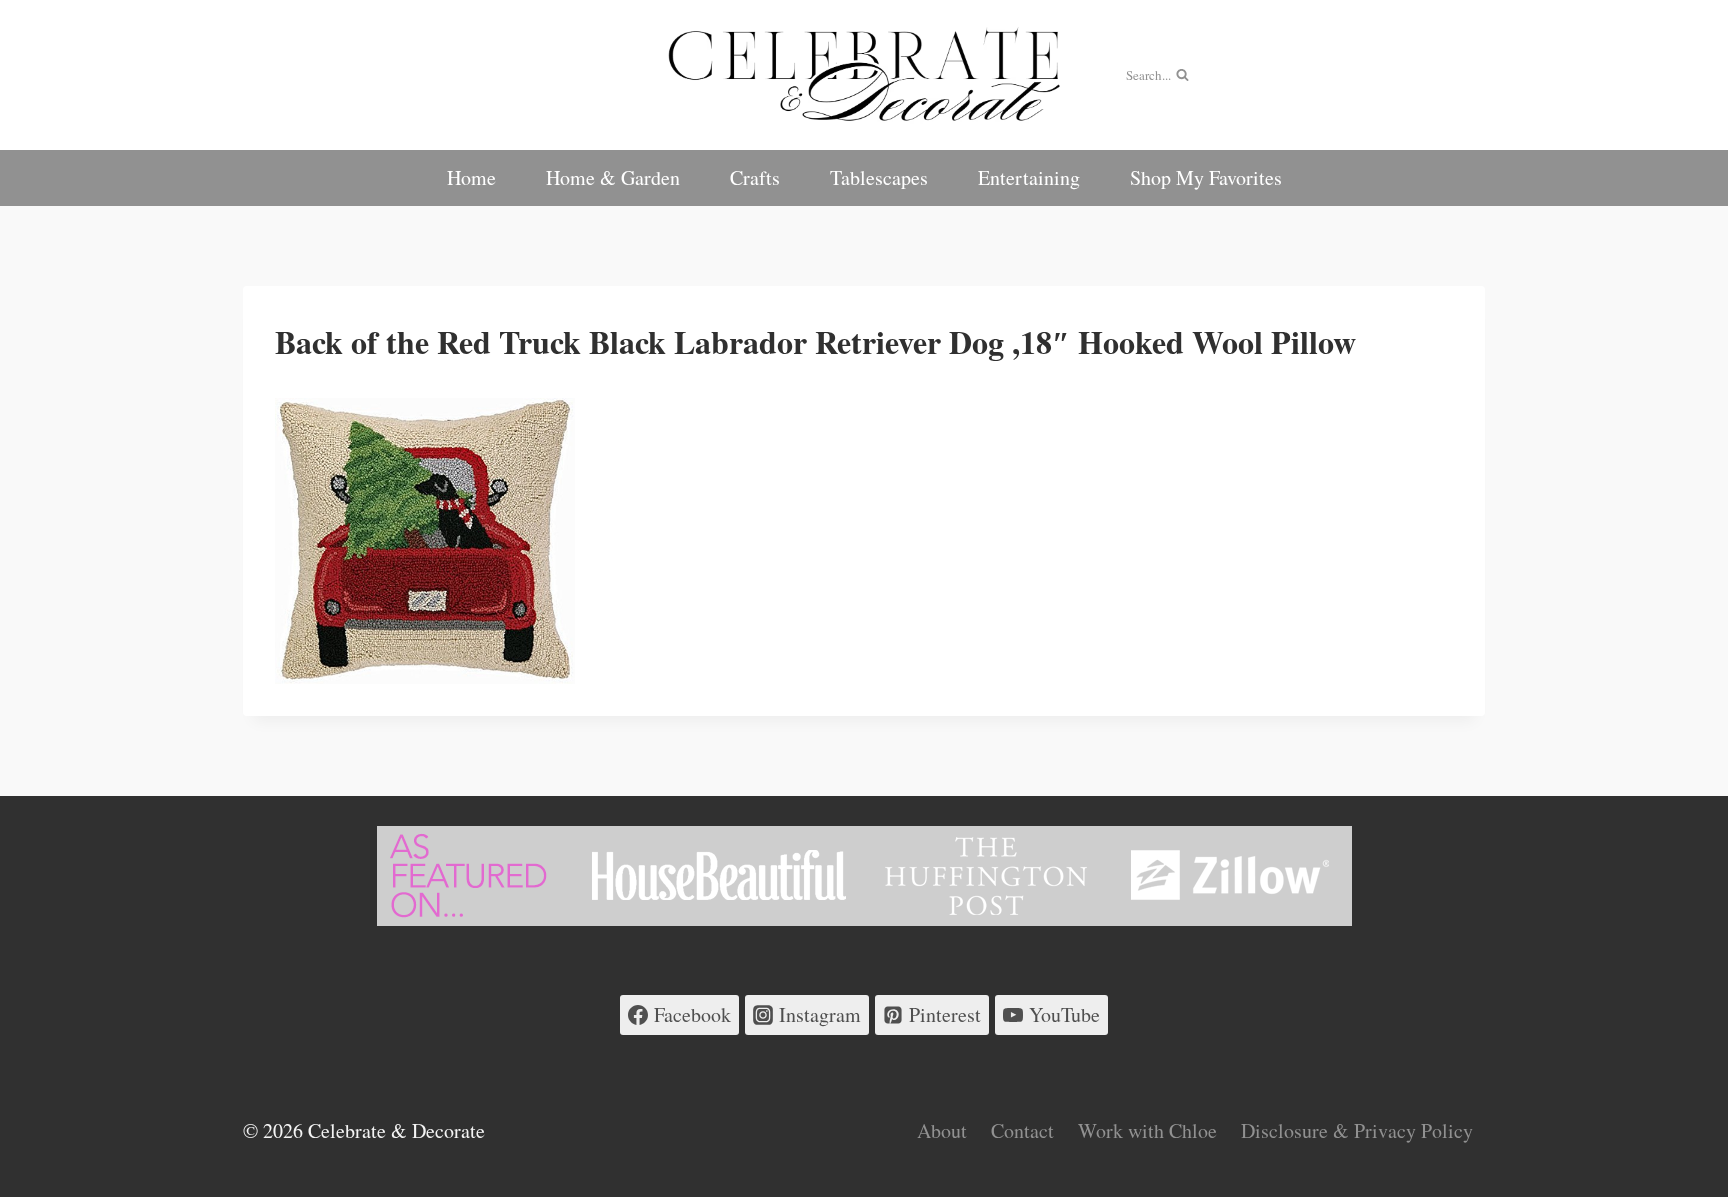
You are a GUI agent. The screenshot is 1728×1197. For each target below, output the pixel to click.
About (942, 1130)
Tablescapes (879, 177)
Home (471, 177)
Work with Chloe (1147, 1130)
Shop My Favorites (1206, 177)
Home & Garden (613, 177)
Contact (1022, 1130)
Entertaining (1029, 177)
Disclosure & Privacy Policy (1357, 1130)
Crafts (755, 177)
